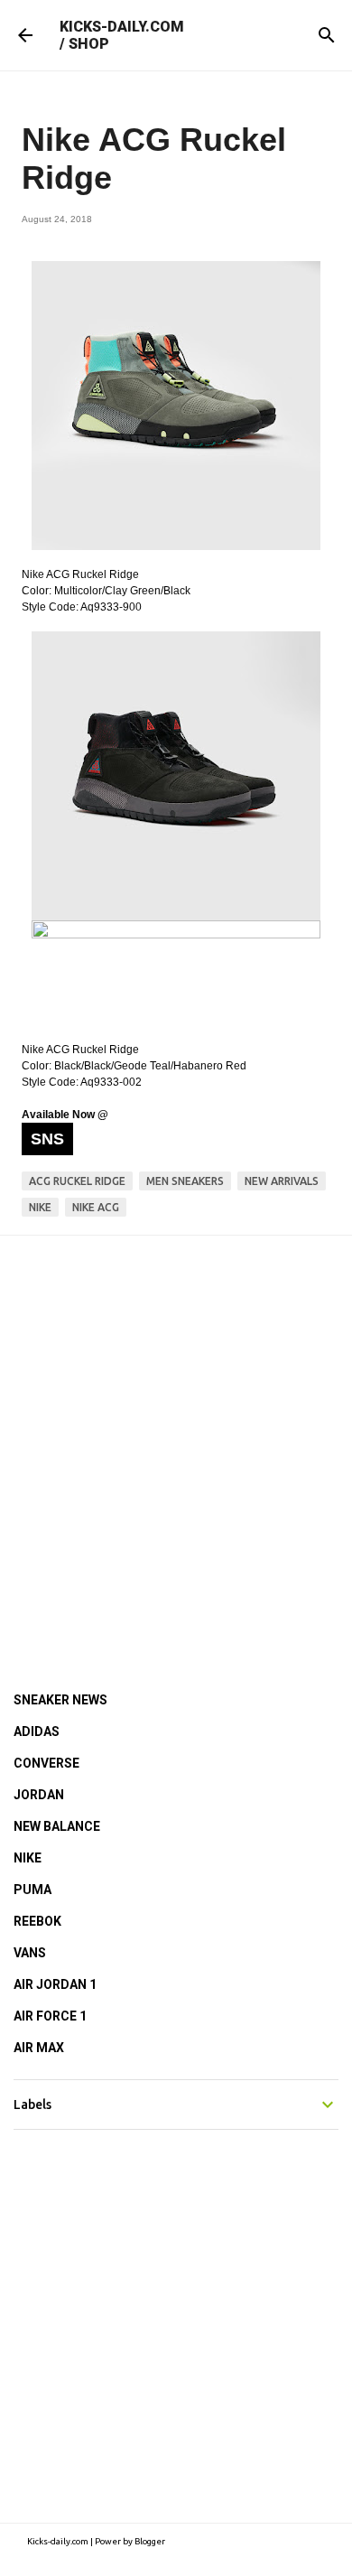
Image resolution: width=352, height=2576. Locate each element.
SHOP (89, 44)
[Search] (327, 35)
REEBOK (37, 1921)
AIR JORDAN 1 (55, 1984)
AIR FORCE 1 (50, 2016)
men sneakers (185, 1181)
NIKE (28, 1858)
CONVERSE (46, 1763)
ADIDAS (37, 1731)
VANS (30, 1953)
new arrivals (282, 1181)
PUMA (32, 1890)
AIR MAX (39, 2048)
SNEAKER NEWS (60, 1700)
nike (40, 1207)
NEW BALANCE (57, 1826)
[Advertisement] (176, 1439)
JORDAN (39, 1795)
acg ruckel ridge (77, 1181)
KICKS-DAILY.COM (122, 27)
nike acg (96, 1207)
